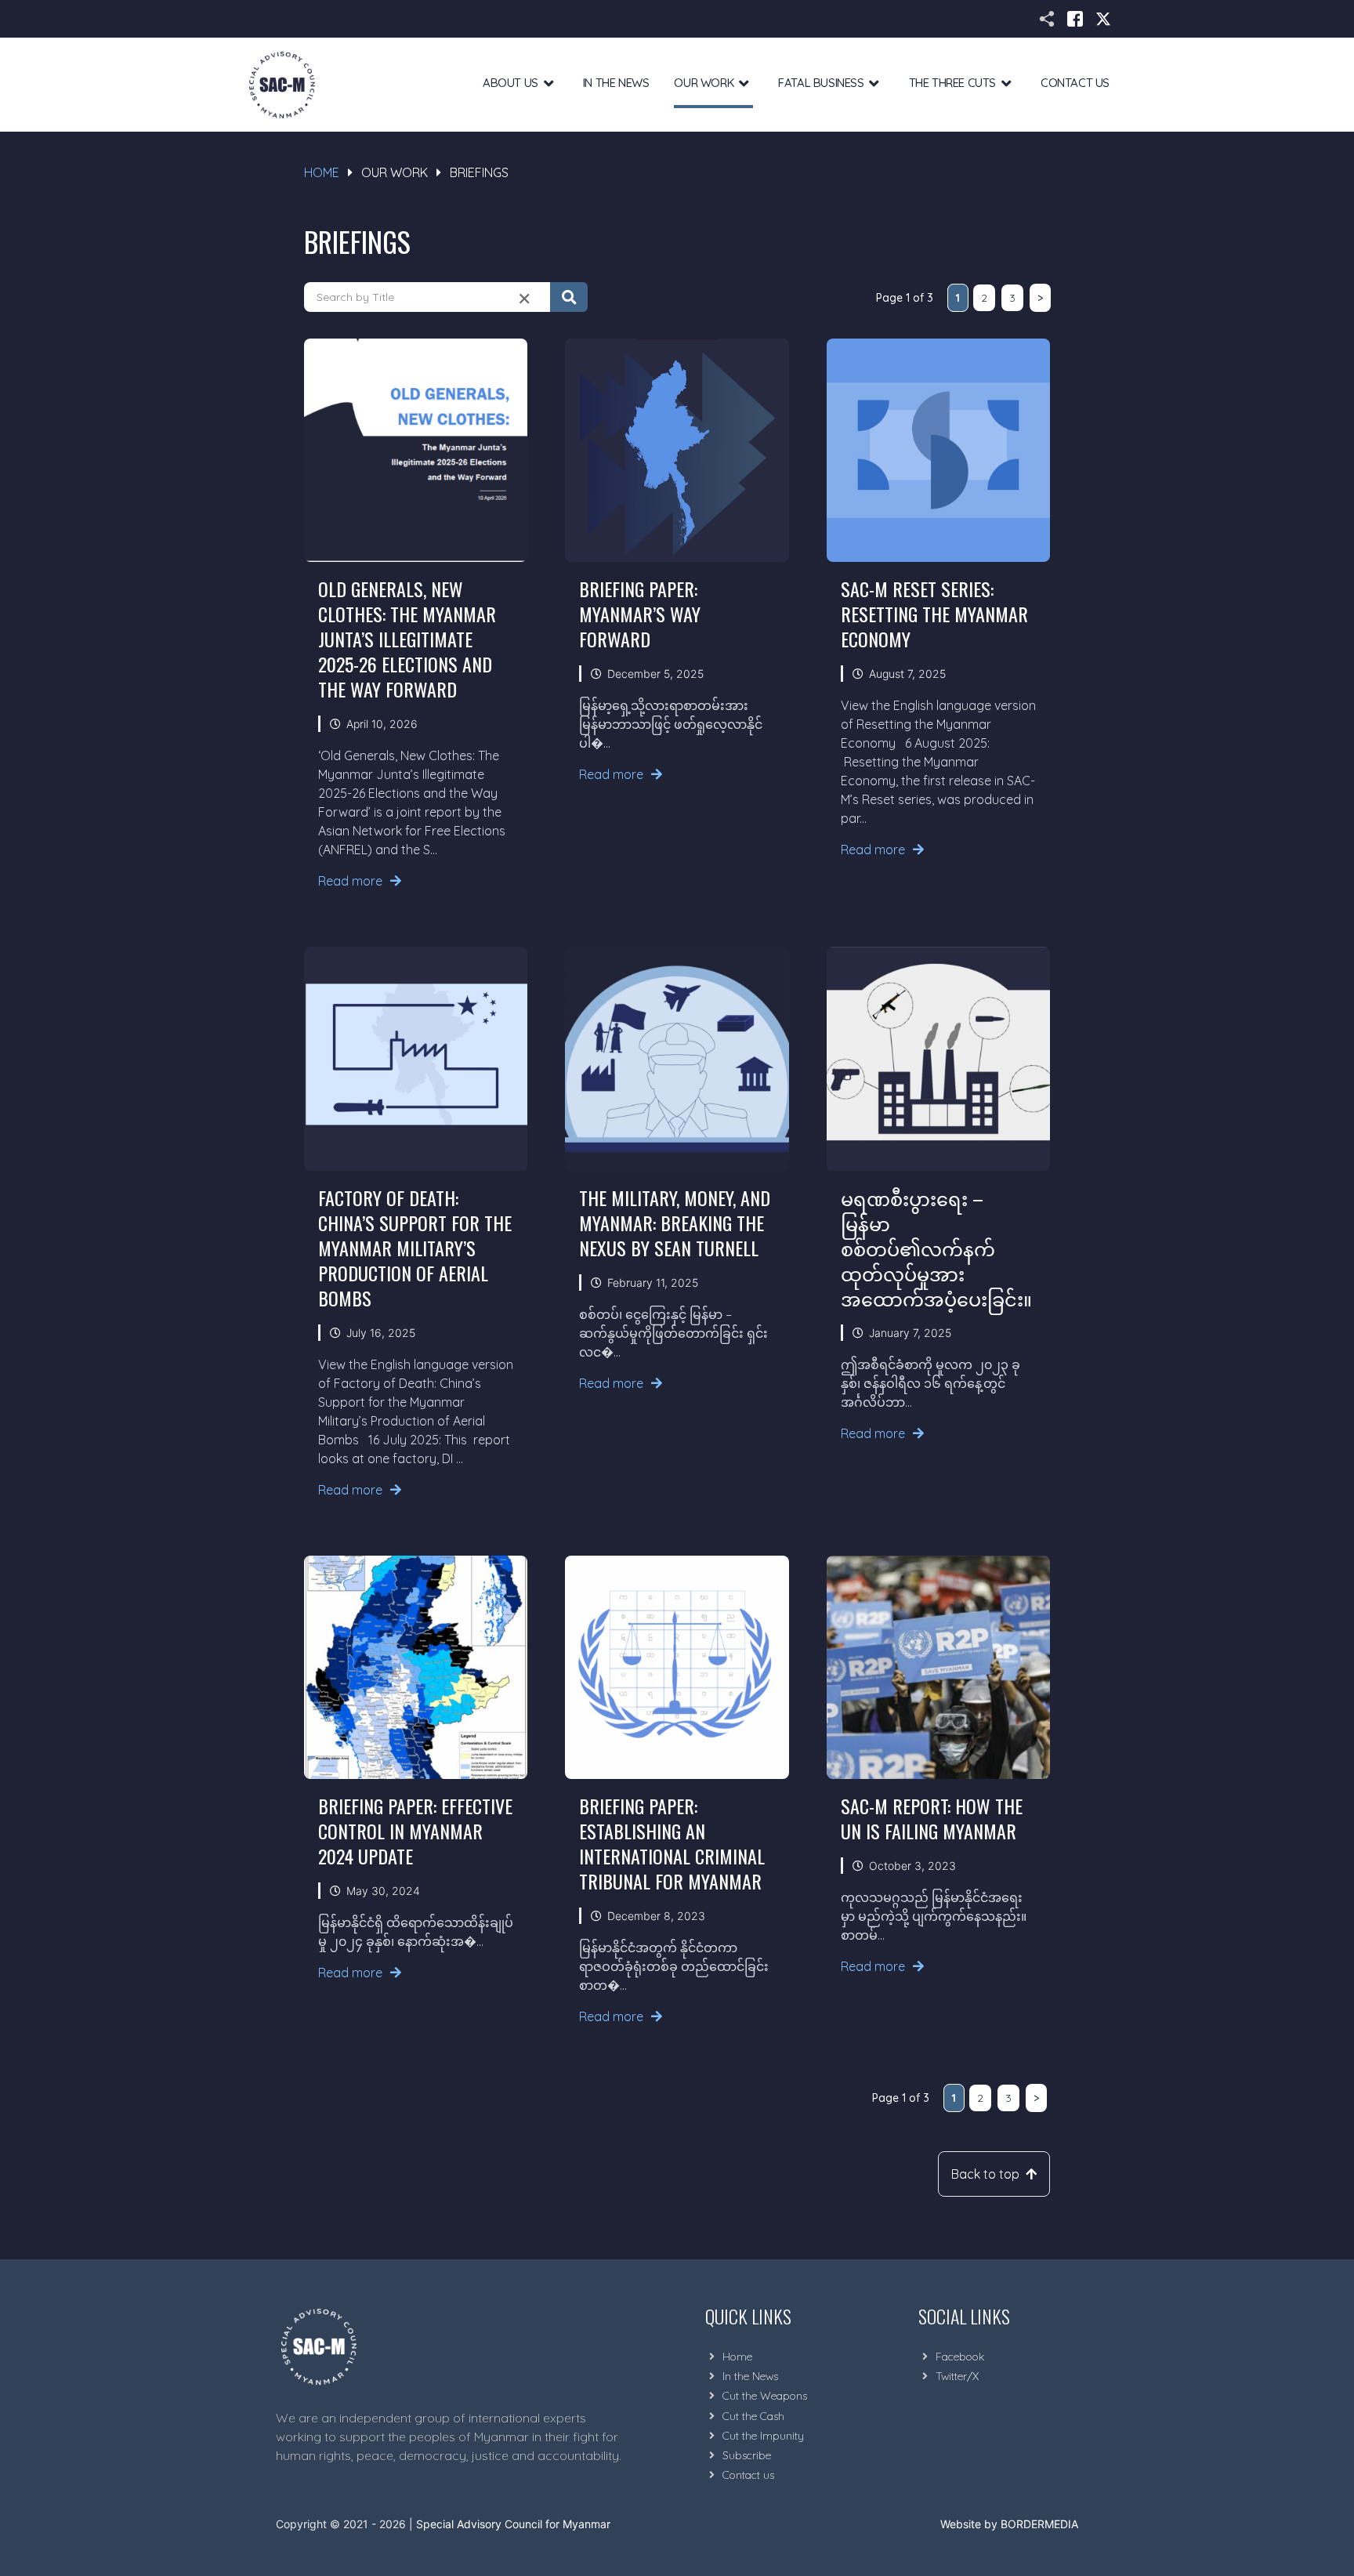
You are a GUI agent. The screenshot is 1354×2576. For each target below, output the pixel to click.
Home (322, 172)
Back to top (985, 2174)
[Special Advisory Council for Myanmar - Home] (454, 2346)
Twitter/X (957, 2376)
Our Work (704, 83)
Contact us (748, 2475)
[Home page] (282, 85)
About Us (510, 83)
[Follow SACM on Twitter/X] (1103, 19)
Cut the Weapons (765, 2396)
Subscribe (747, 2455)
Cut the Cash (753, 2416)
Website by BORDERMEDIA (1009, 2524)
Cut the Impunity (763, 2436)
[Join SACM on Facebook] (1075, 19)
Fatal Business (821, 83)
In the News (616, 83)
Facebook (960, 2357)
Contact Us (1075, 83)
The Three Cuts (952, 83)
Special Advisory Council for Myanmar (513, 2524)
